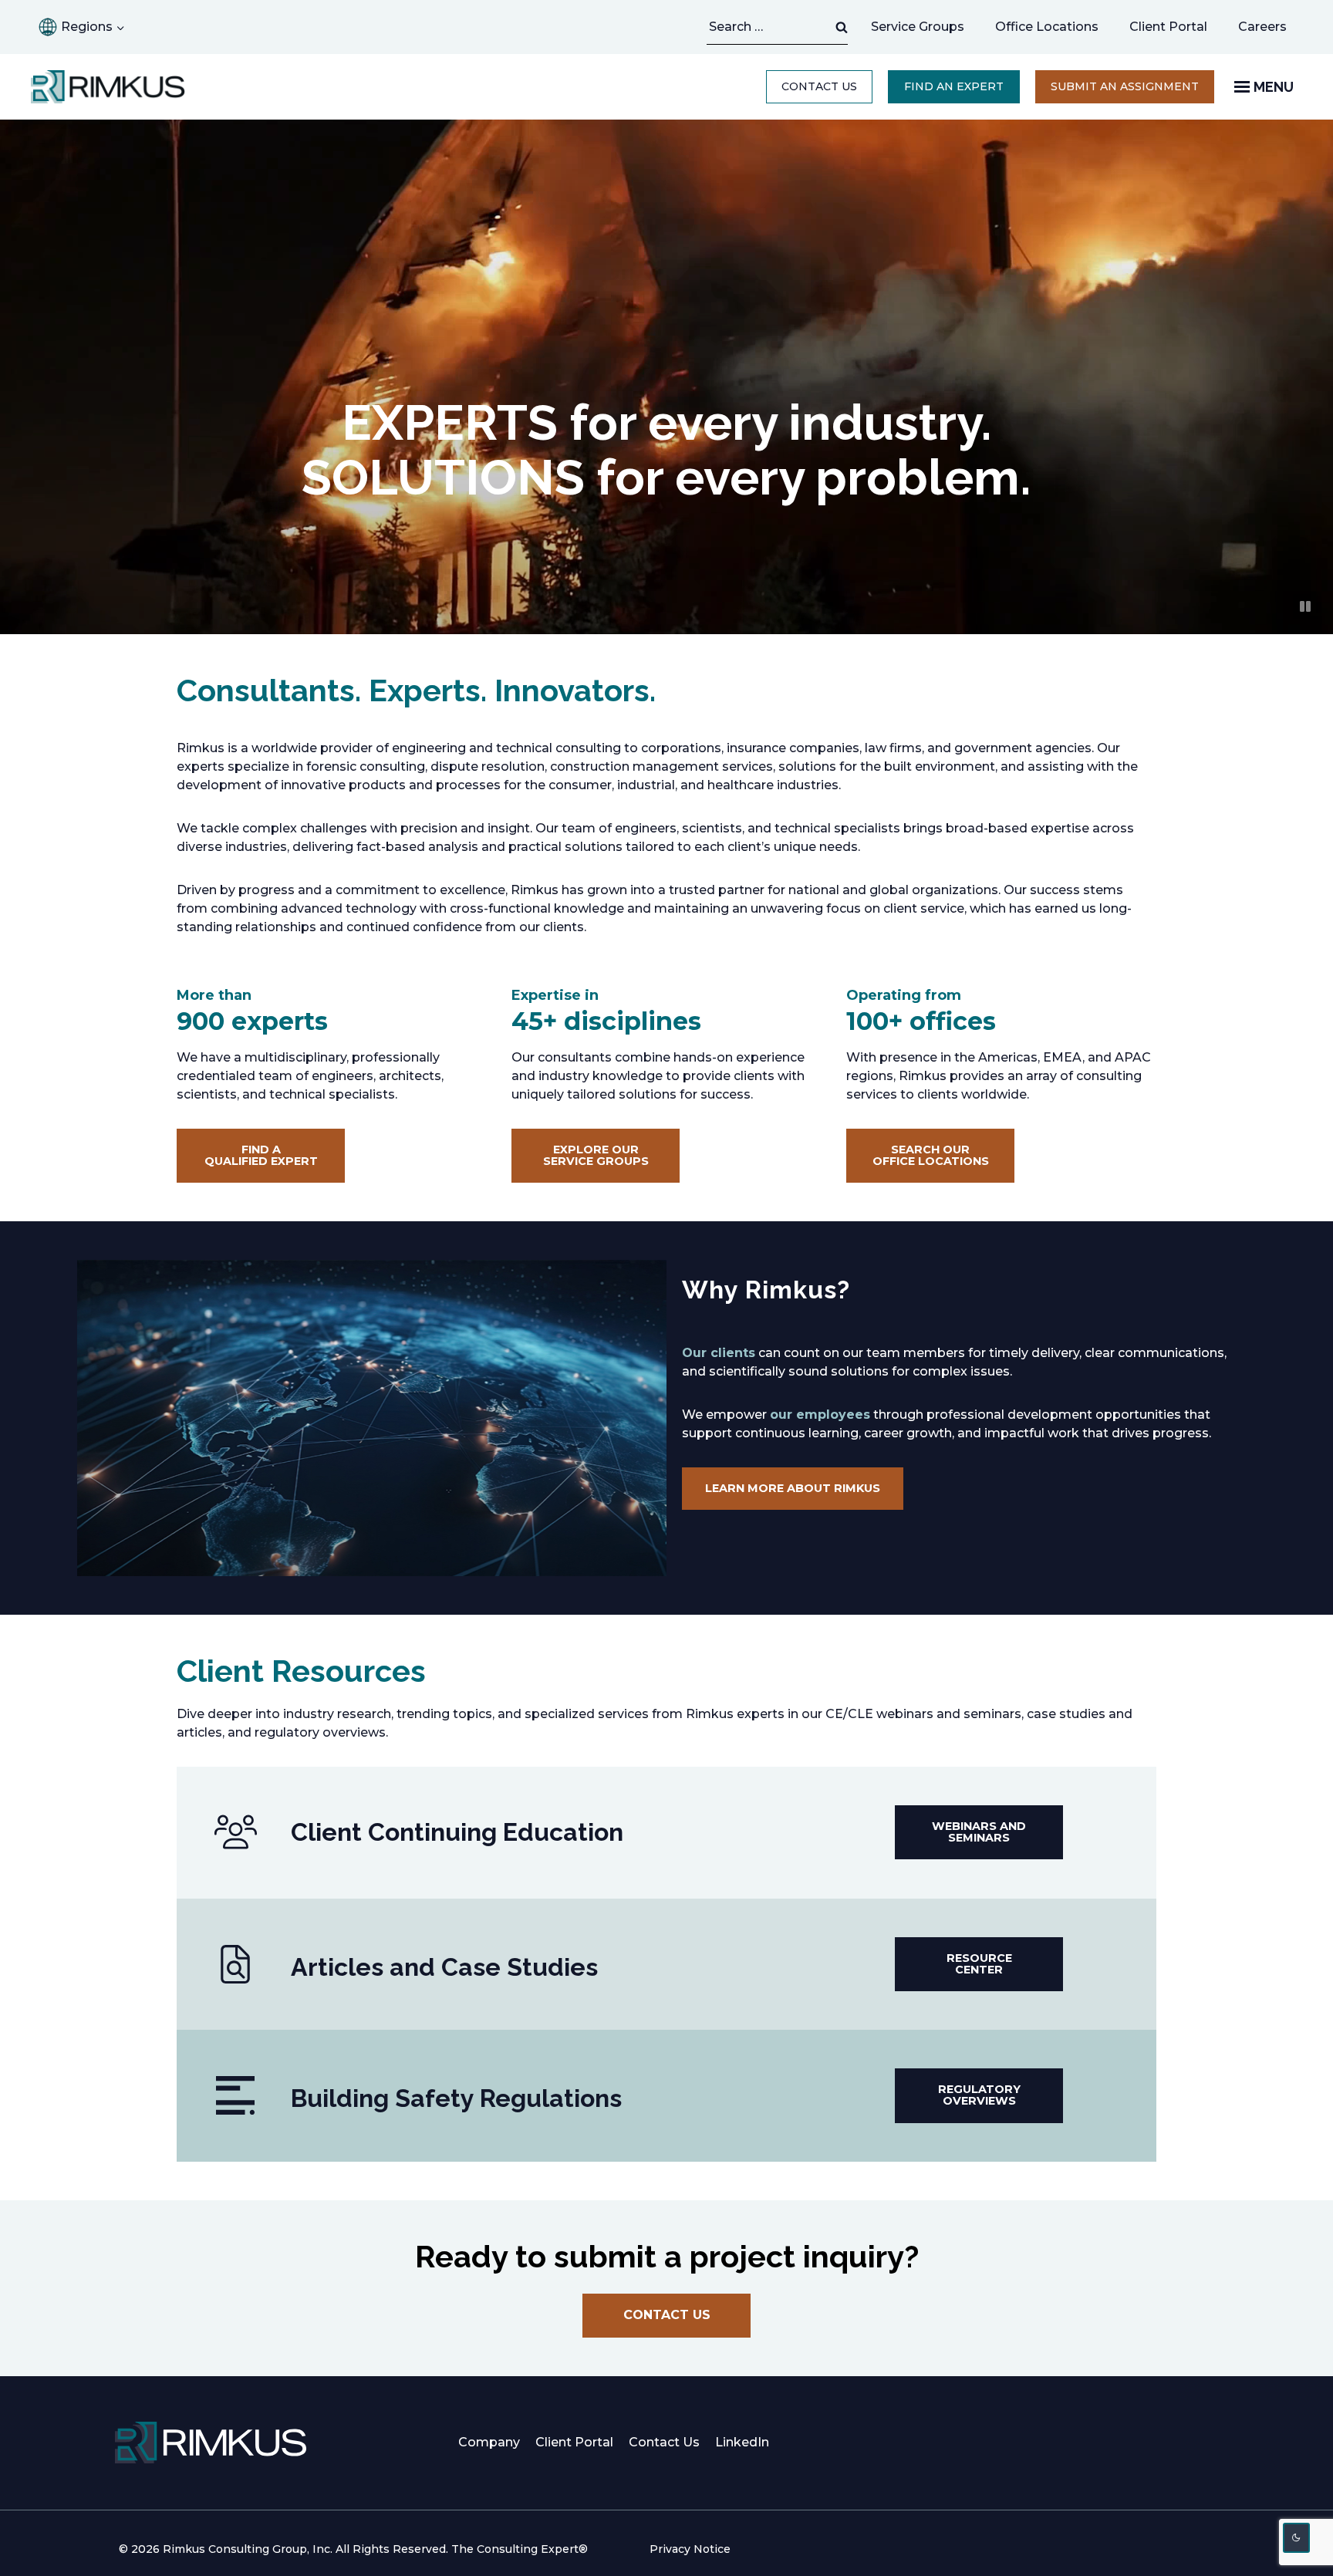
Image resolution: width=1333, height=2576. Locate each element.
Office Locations (1047, 27)
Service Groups (918, 27)
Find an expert (954, 86)
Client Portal (1168, 27)
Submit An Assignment (1132, 91)
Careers (1270, 31)
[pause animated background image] (1305, 606)
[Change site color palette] (1297, 2538)
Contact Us (819, 86)
